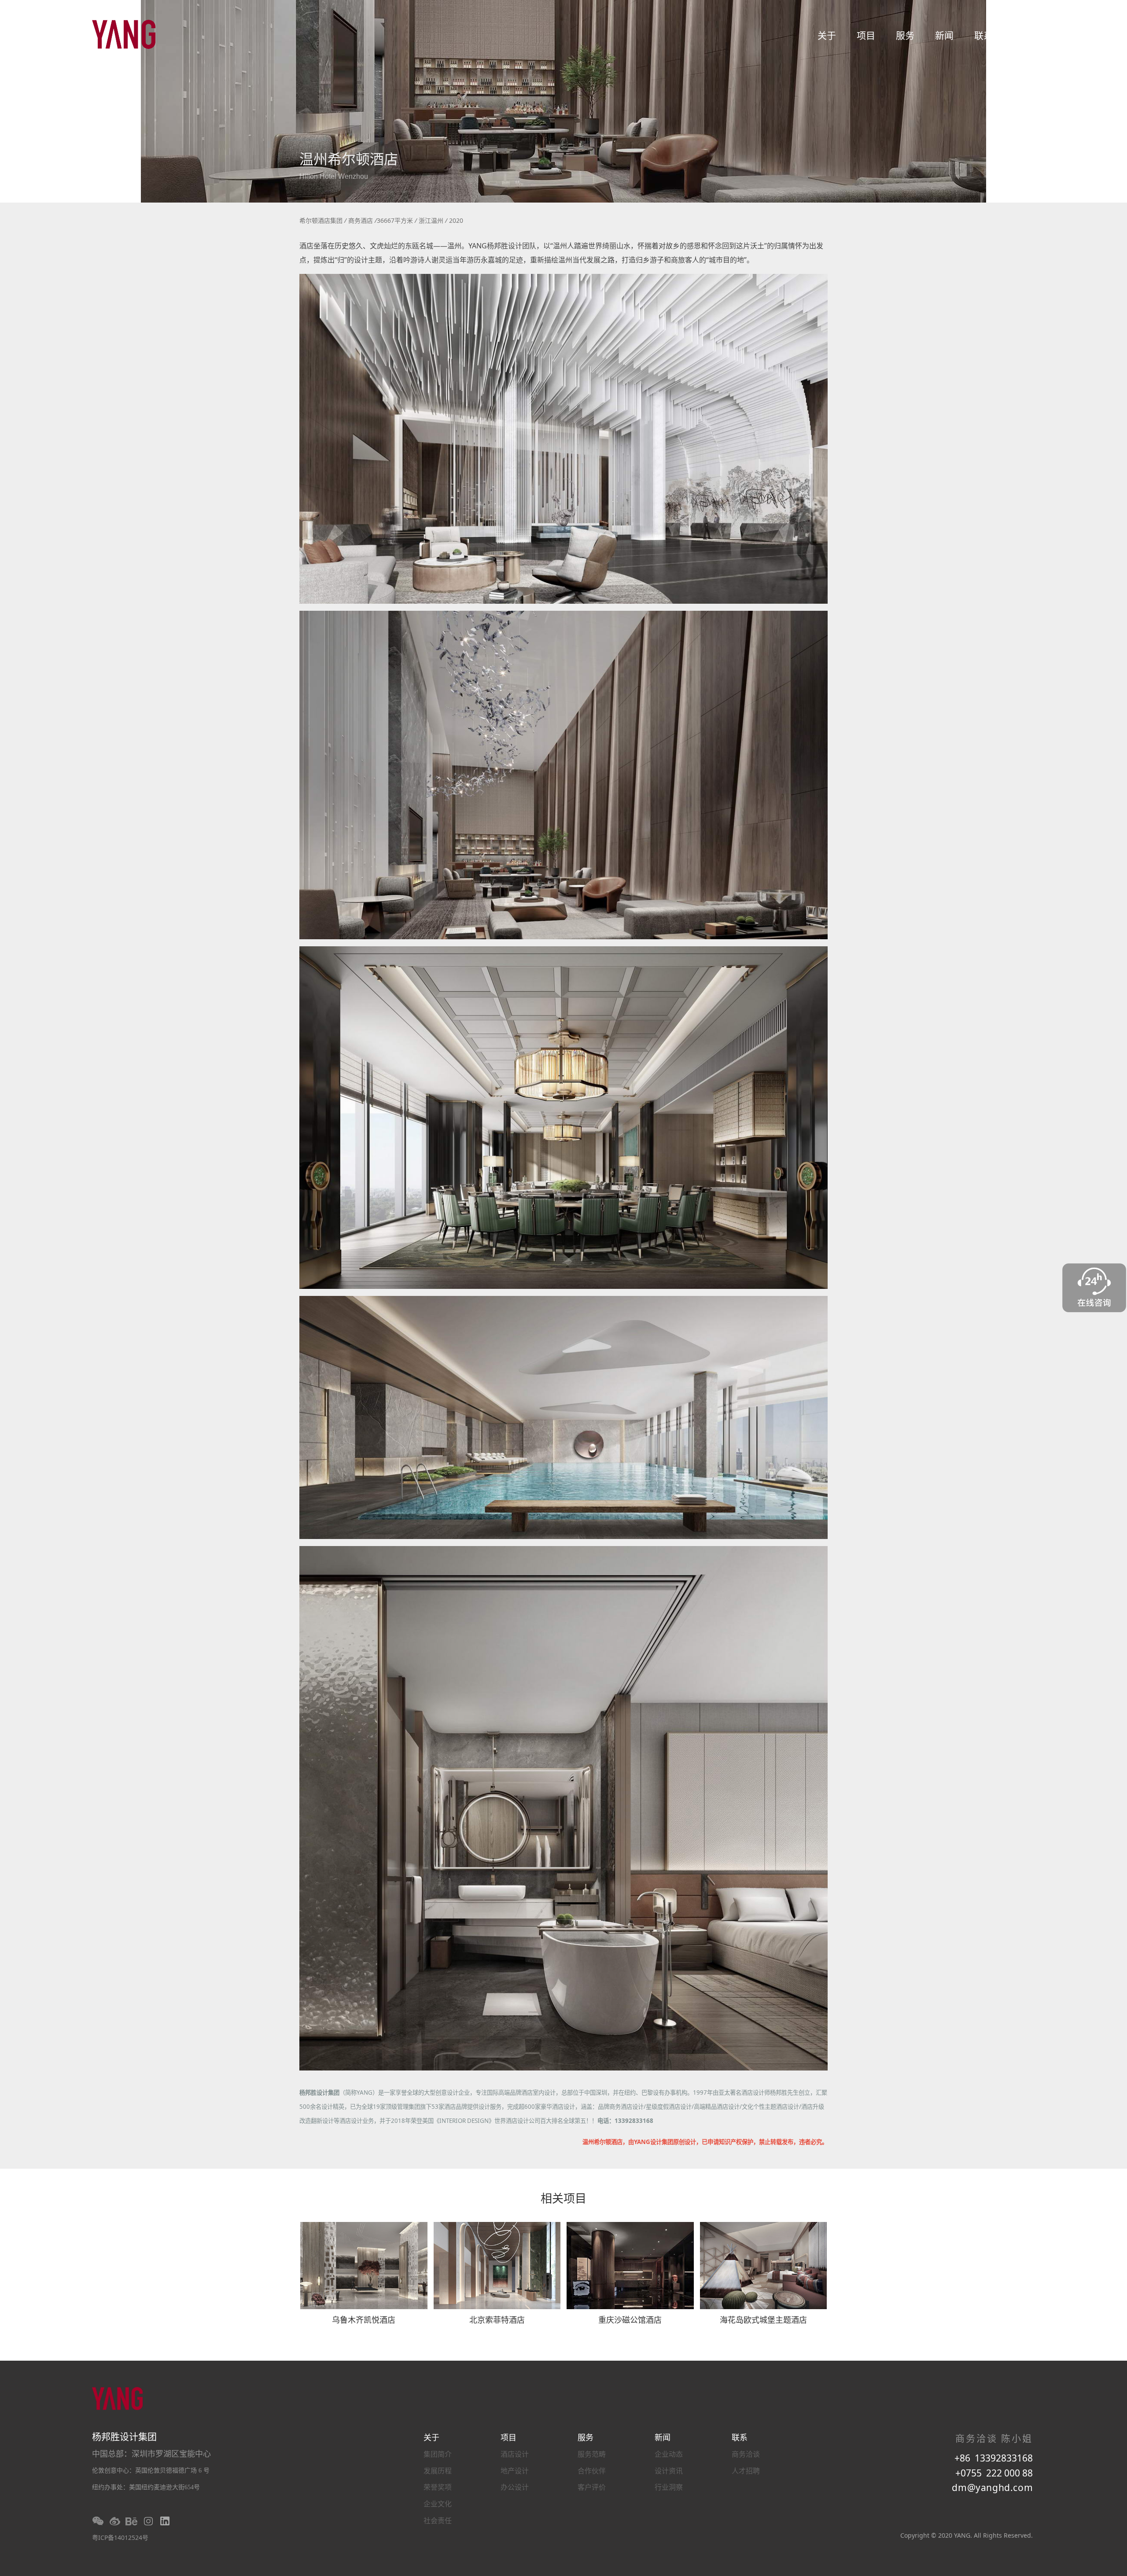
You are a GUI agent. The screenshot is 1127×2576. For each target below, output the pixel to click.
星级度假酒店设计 (669, 2107)
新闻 (944, 35)
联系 (983, 35)
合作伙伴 (592, 2471)
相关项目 (563, 2200)
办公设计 (515, 2487)
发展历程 (438, 2471)
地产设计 (515, 2471)
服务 (905, 35)
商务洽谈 (746, 2454)
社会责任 (438, 2521)
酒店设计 (515, 2454)
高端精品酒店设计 (717, 2107)
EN (1020, 35)
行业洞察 (669, 2487)
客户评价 (592, 2487)
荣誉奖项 (438, 2487)
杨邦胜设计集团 (319, 2093)
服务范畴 (592, 2454)
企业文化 (438, 2504)
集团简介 (438, 2454)
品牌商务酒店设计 (621, 2107)
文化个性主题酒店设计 (770, 2107)
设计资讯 (669, 2471)
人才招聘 (746, 2471)
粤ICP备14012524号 (120, 2537)
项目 (866, 35)
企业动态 (669, 2454)
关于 (827, 35)
